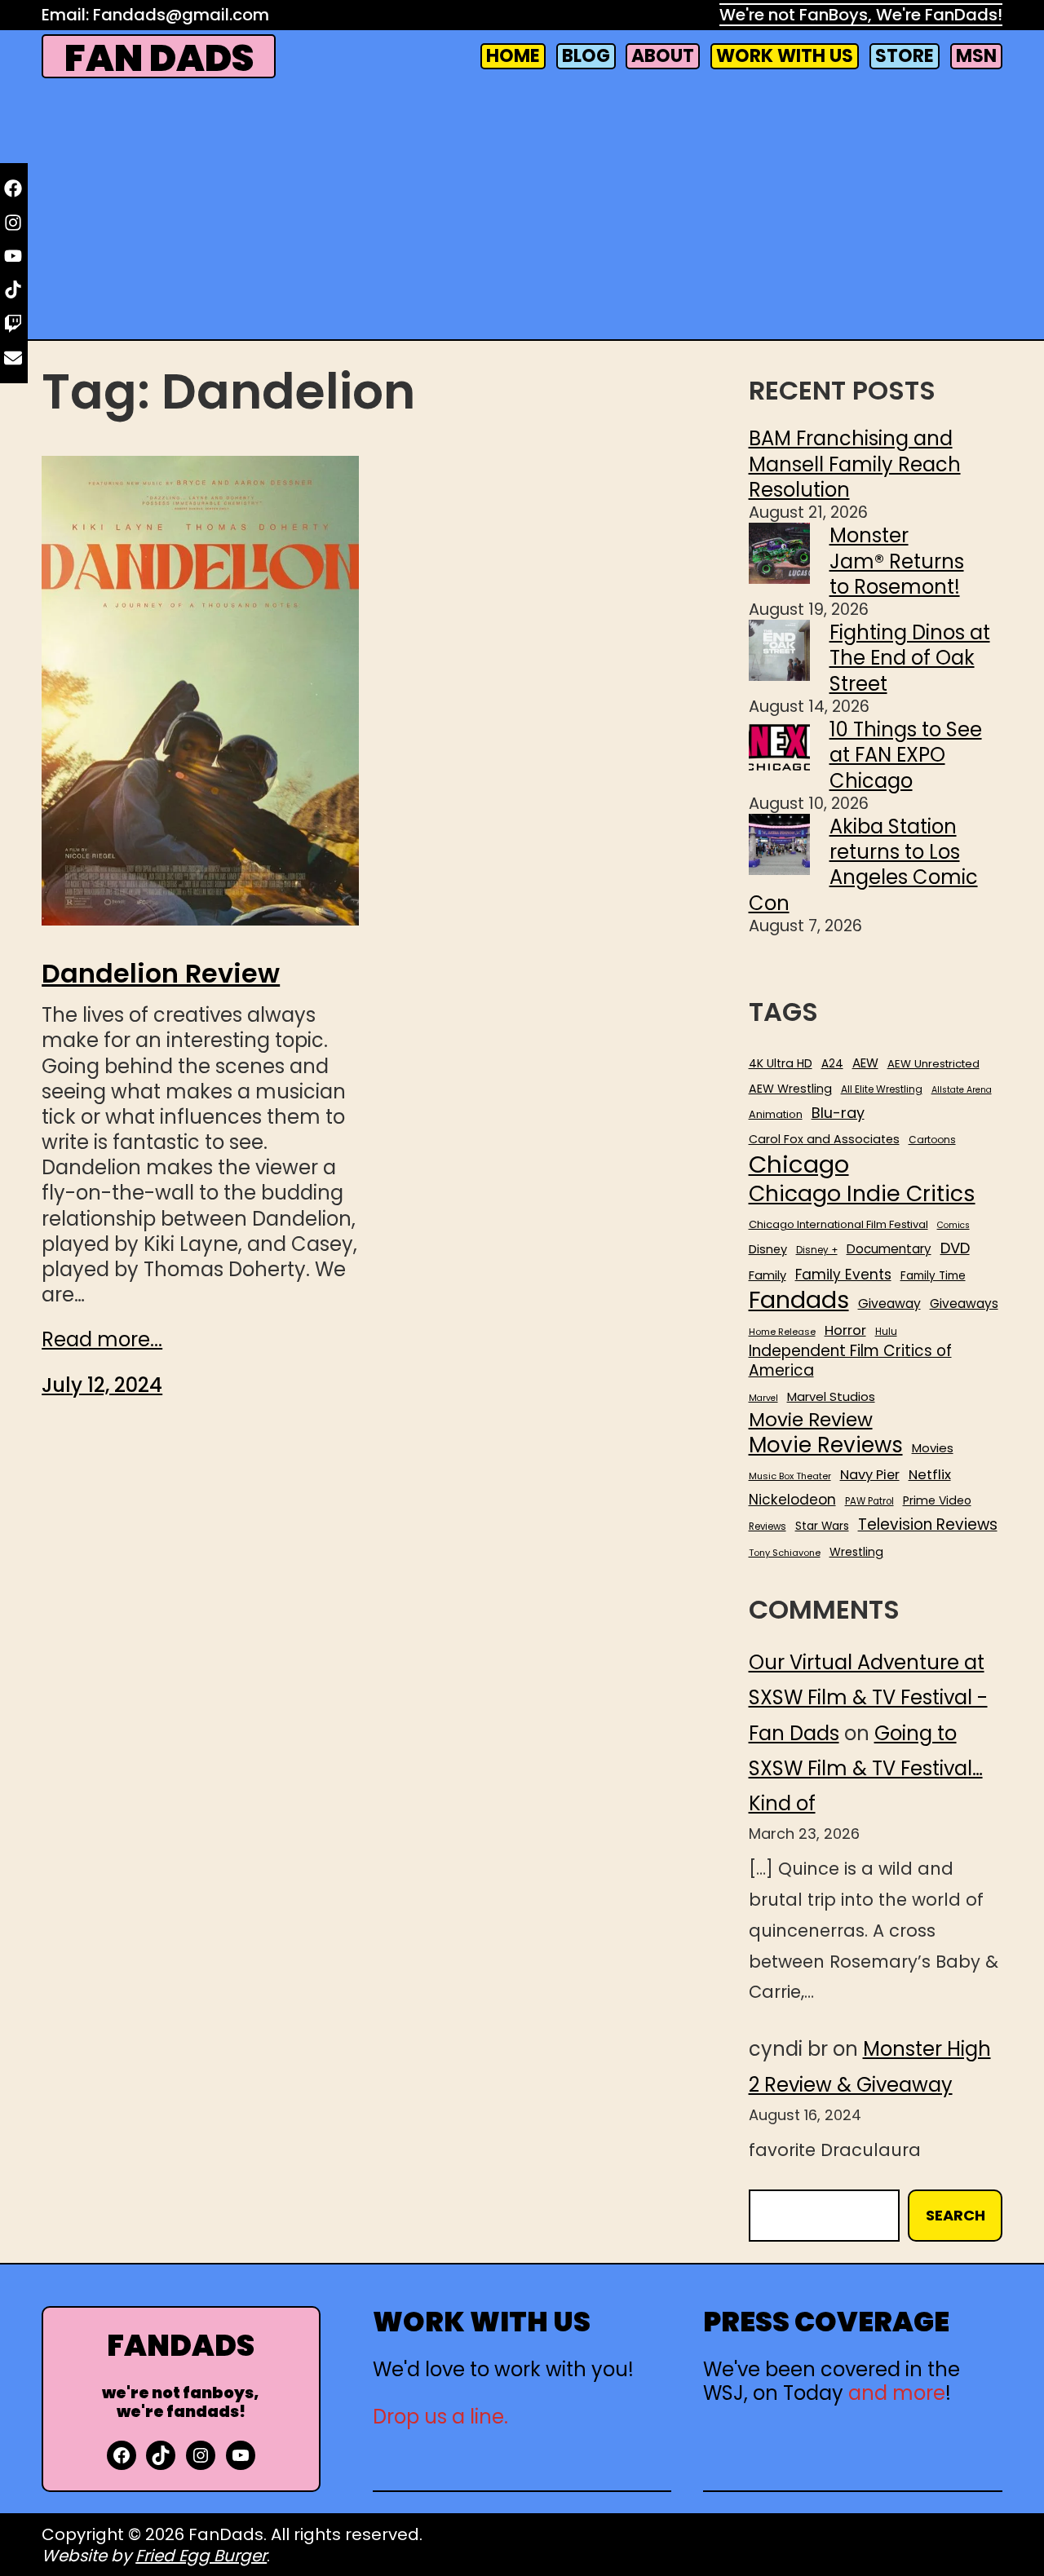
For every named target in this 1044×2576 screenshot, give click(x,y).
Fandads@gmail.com (181, 15)
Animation (776, 1115)
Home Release (782, 1332)
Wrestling (856, 1552)
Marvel (763, 1398)
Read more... (102, 1339)
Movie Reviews (826, 1446)
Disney (768, 1250)
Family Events (843, 1275)
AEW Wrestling (790, 1089)
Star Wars (822, 1527)
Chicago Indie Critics (862, 1194)
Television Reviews (928, 1525)
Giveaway (889, 1304)
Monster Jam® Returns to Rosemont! (897, 561)
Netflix (930, 1475)
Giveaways (964, 1304)
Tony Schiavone (785, 1553)
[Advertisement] (522, 212)
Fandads (799, 1301)
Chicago (799, 1164)
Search (956, 2215)
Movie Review (811, 1420)
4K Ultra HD (781, 1063)
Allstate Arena (962, 1090)
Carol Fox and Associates (824, 1139)
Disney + (817, 1250)
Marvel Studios (831, 1396)
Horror (845, 1330)
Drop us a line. (440, 2417)
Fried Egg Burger (201, 2556)
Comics (953, 1226)
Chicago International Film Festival (838, 1225)
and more (897, 2393)
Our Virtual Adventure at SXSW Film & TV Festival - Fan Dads (868, 1697)
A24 (832, 1064)
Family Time (933, 1276)
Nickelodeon (792, 1500)
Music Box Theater (790, 1476)
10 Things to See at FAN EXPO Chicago (906, 755)
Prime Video (937, 1500)
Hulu (886, 1332)
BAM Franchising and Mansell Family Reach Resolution (855, 464)
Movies (933, 1448)
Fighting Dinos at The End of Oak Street (910, 658)
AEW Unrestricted (933, 1064)
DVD (955, 1248)
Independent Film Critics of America (850, 1361)
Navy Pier (870, 1475)
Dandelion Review (161, 974)
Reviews (768, 1527)
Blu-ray (838, 1113)
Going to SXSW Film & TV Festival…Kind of (866, 1768)
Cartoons (932, 1140)
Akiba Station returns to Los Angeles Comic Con (863, 865)
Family (768, 1276)
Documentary (889, 1249)
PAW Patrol (869, 1502)
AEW (865, 1063)
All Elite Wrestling (882, 1089)
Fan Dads (159, 58)
